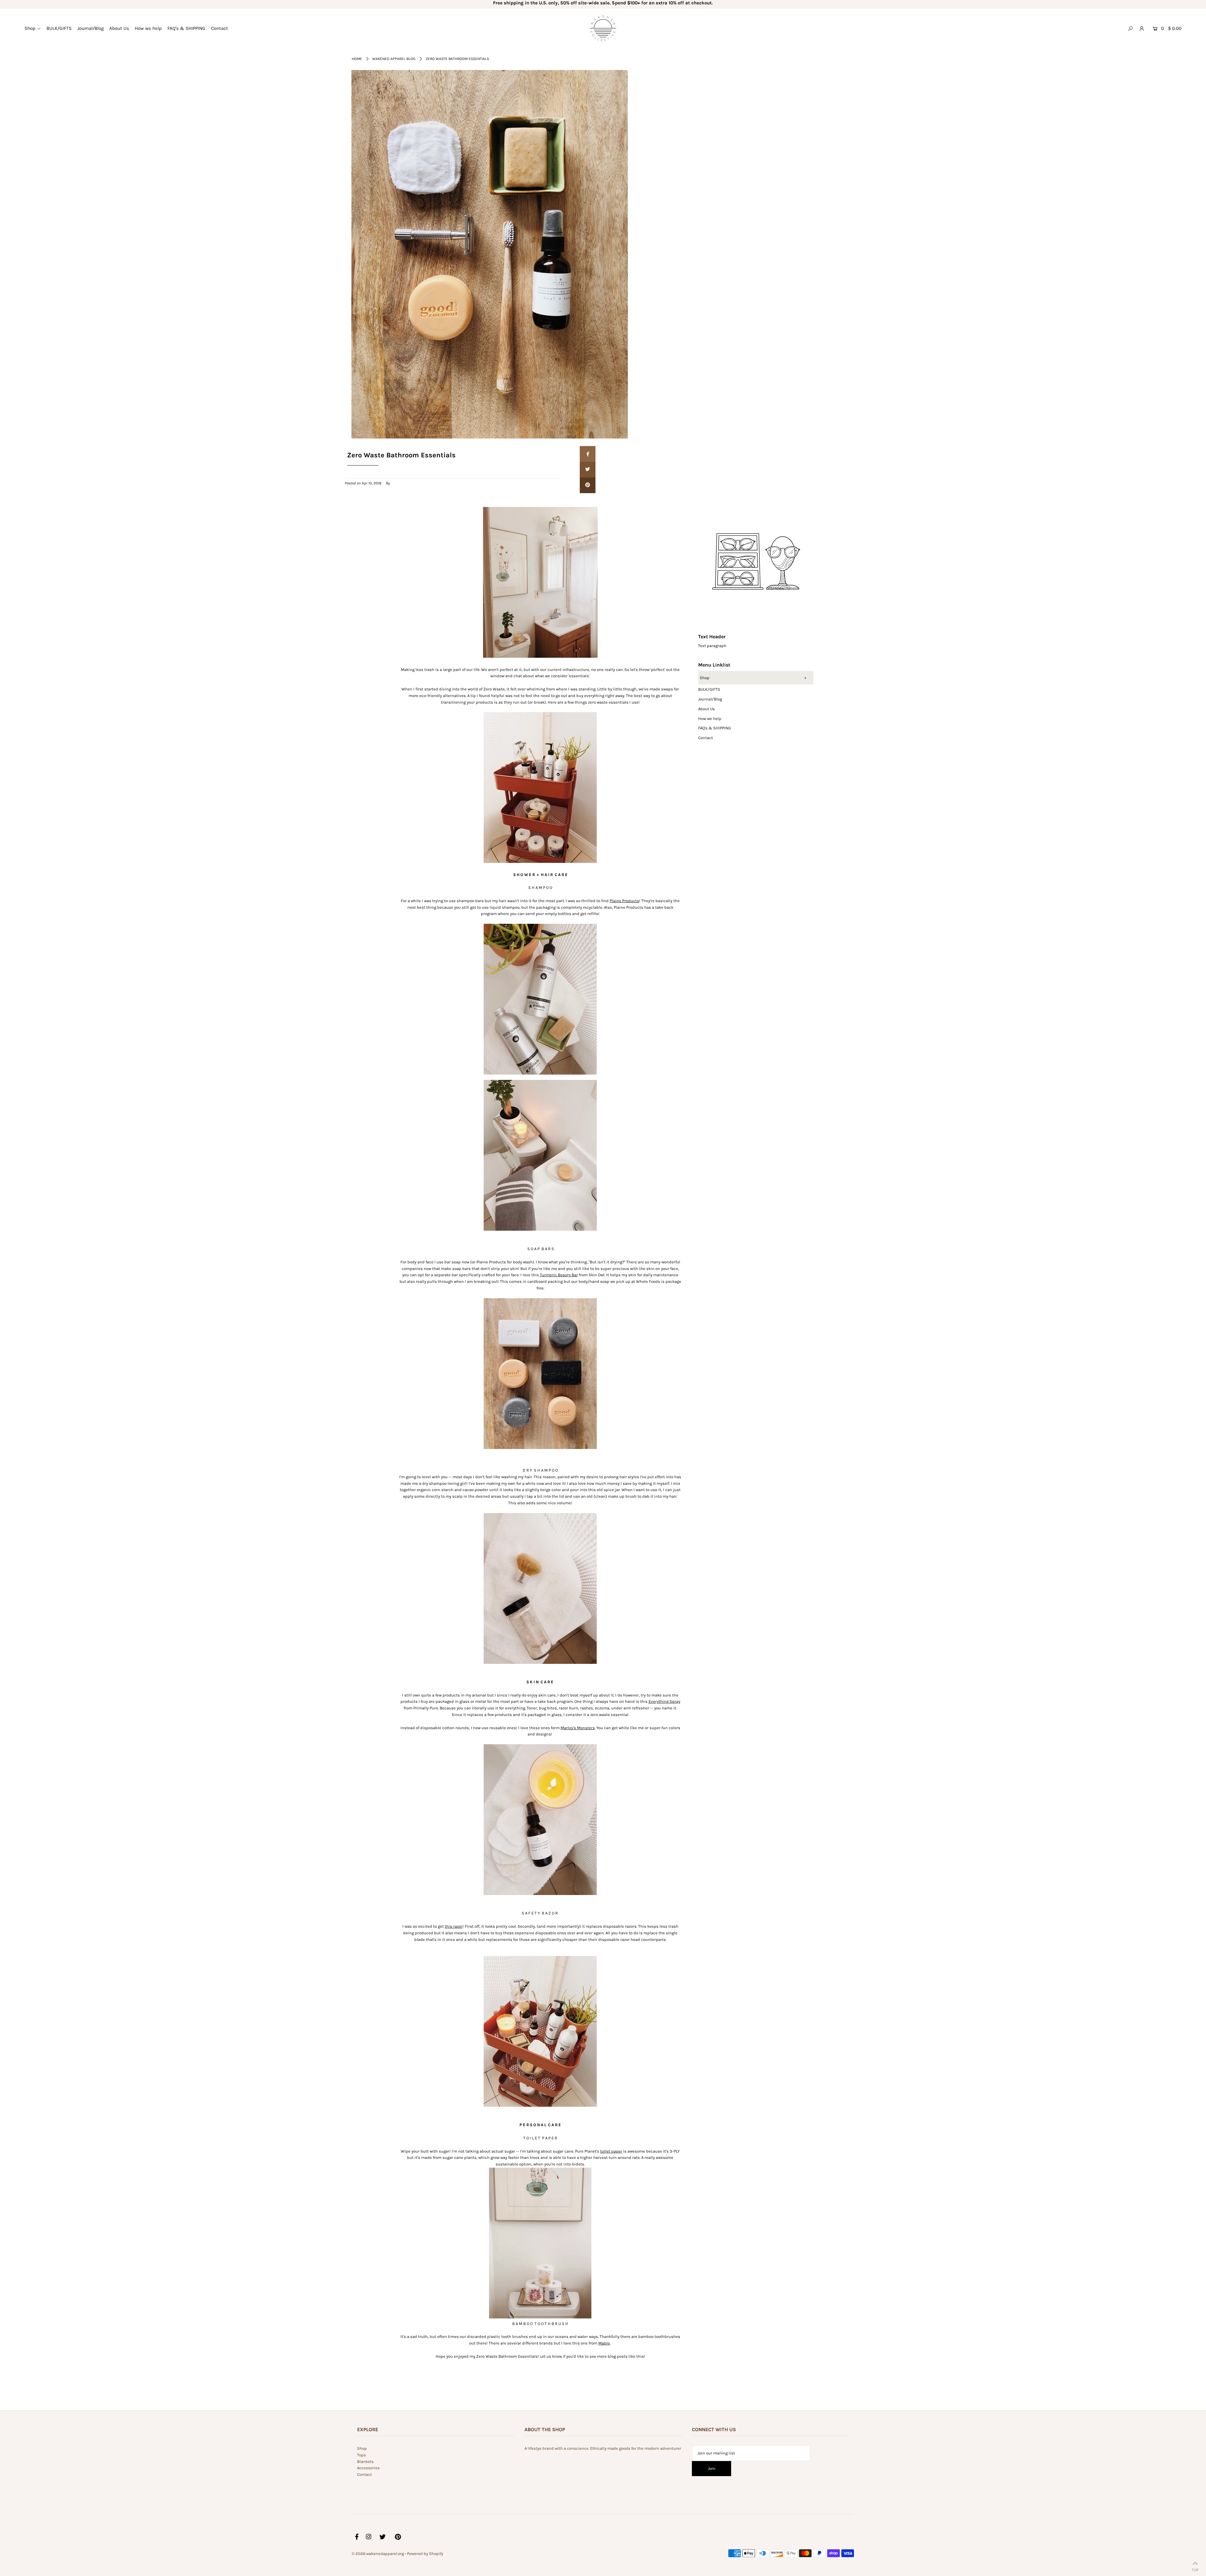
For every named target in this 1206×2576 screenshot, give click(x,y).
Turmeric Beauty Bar (559, 1275)
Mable (604, 2343)
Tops (361, 2455)
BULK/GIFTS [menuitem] (59, 28)
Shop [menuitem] (30, 28)
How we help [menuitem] (148, 28)
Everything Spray (664, 1701)
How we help (710, 719)
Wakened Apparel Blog (394, 59)
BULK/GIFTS (709, 689)
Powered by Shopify (425, 2554)
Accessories (368, 2468)
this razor (454, 1926)
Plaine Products (624, 901)
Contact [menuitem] (220, 28)
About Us (706, 709)
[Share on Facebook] (588, 454)
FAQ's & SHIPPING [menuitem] (186, 28)
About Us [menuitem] (119, 28)
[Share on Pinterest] (588, 485)
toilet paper (611, 2151)
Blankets (365, 2462)
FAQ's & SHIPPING (714, 728)
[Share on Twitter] (588, 470)
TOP (1195, 2569)
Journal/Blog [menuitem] (90, 28)
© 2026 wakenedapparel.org (378, 2554)
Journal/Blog (710, 699)
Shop (705, 678)
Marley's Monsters (578, 1728)
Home (357, 59)
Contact (706, 738)
